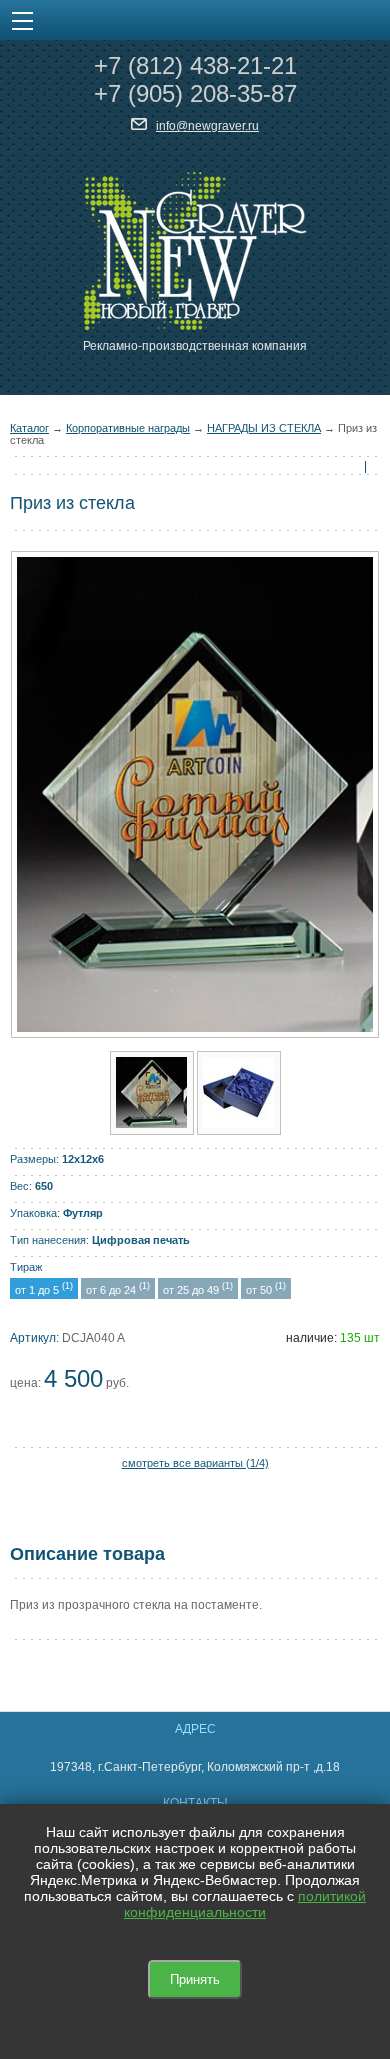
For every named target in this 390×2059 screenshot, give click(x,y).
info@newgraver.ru (207, 126)
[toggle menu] (22, 20)
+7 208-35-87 (195, 93)
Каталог (29, 428)
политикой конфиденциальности (245, 1904)
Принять (195, 1979)
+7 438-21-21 (195, 65)
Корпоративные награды (128, 428)
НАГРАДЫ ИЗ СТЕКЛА (264, 428)
